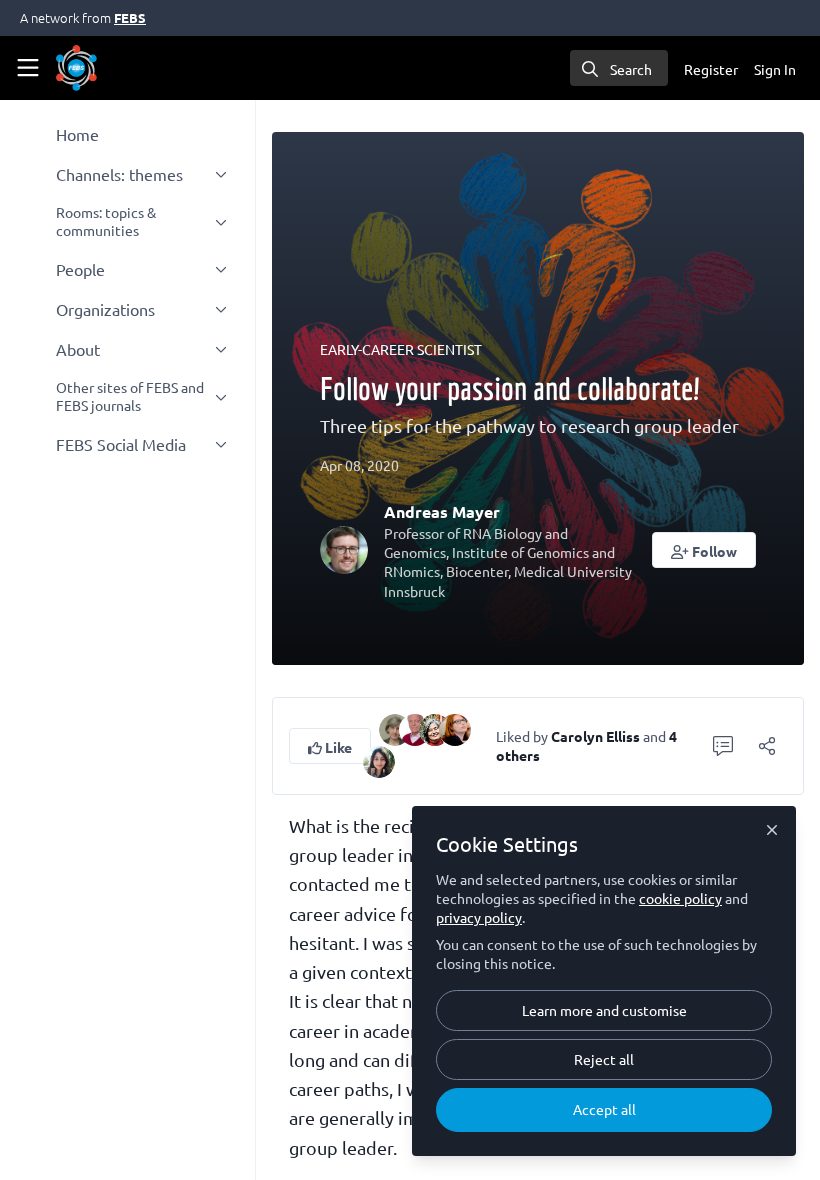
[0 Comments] (723, 746)
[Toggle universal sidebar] (28, 68)
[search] (619, 68)
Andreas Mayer (442, 511)
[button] (704, 550)
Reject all (604, 1059)
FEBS (130, 17)
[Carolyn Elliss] (395, 727)
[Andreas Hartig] (415, 727)
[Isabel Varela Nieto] (435, 727)
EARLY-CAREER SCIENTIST (401, 349)
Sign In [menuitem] (775, 69)
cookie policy (680, 898)
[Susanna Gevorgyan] (379, 759)
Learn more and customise (604, 1010)
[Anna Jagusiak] (455, 727)
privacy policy (479, 917)
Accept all (604, 1109)
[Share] (767, 746)
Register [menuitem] (711, 69)
